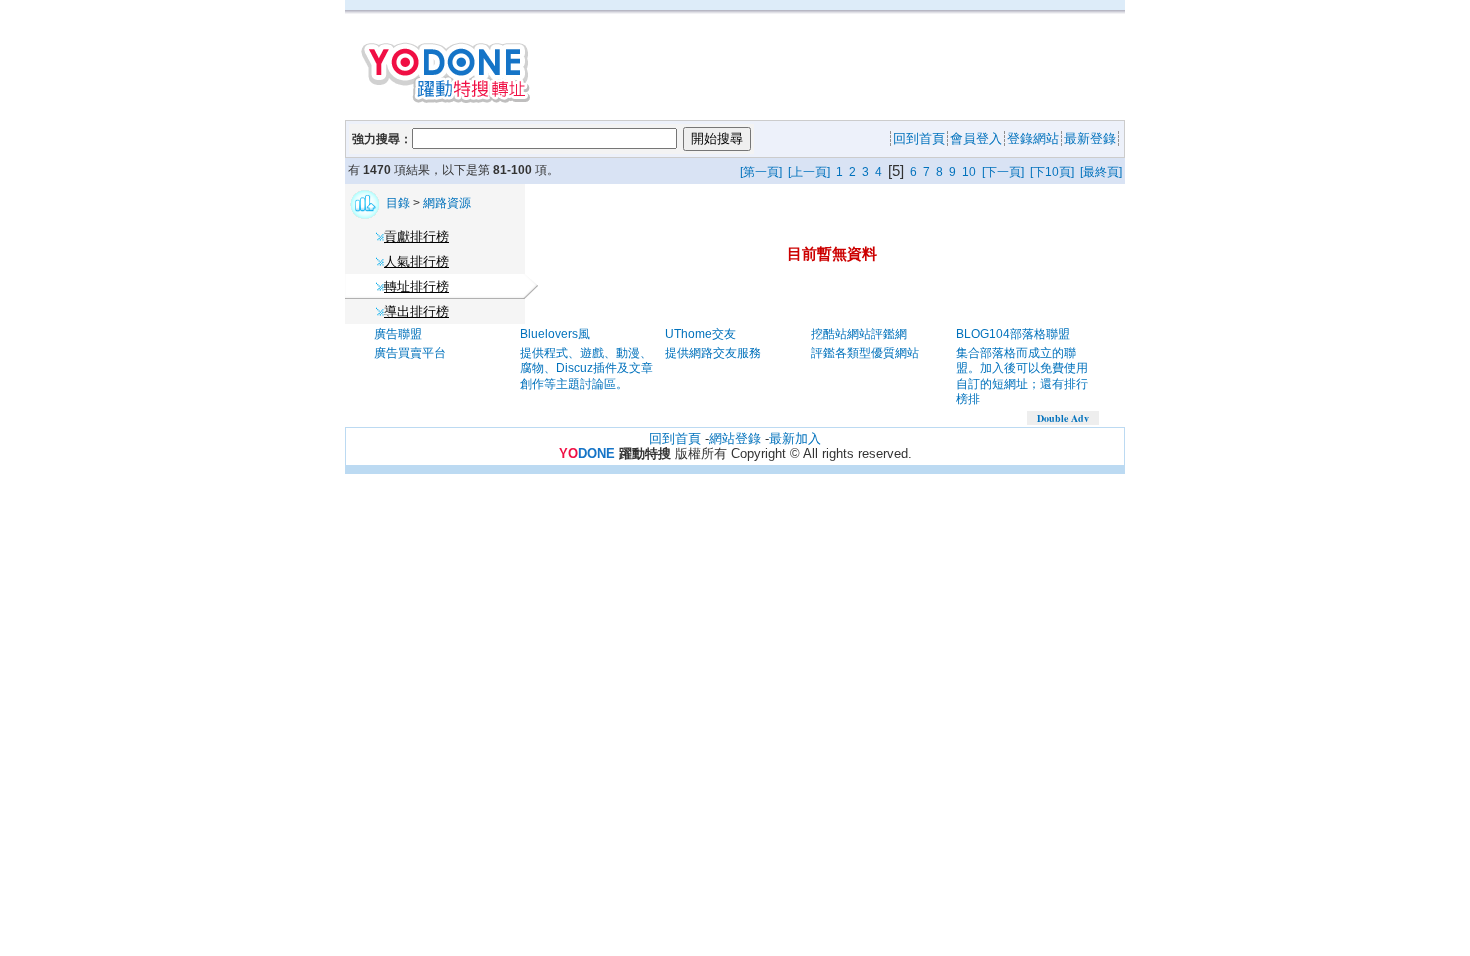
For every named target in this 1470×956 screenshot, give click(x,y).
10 (969, 172)
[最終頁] (1101, 172)
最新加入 (795, 438)
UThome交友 (700, 334)
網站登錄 (735, 438)
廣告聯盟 (398, 334)
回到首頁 (675, 438)
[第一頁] (761, 172)
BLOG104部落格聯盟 (1013, 334)
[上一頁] (809, 172)
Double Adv (1063, 418)
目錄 (399, 203)
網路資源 (447, 203)
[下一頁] (1003, 172)
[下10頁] (1052, 172)
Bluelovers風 (555, 334)
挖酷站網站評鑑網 (859, 334)
